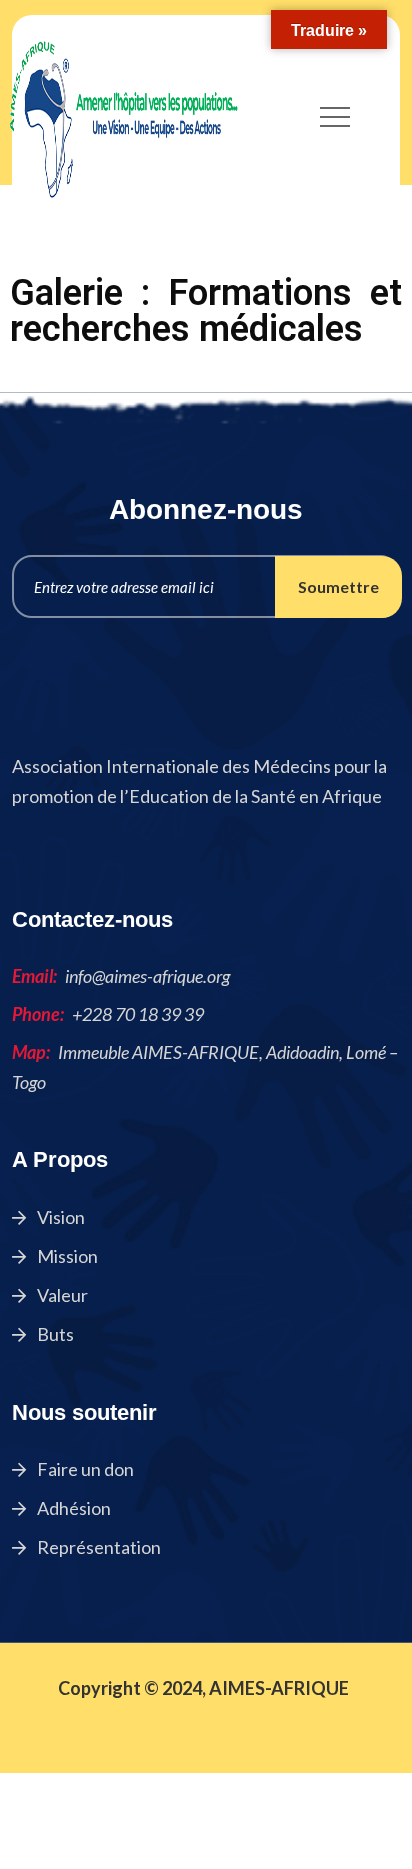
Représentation (97, 1547)
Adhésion (72, 1508)
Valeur (61, 1295)
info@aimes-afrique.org (147, 976)
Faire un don (84, 1469)
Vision (59, 1217)
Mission (66, 1256)
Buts (54, 1334)
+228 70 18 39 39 (138, 1014)
